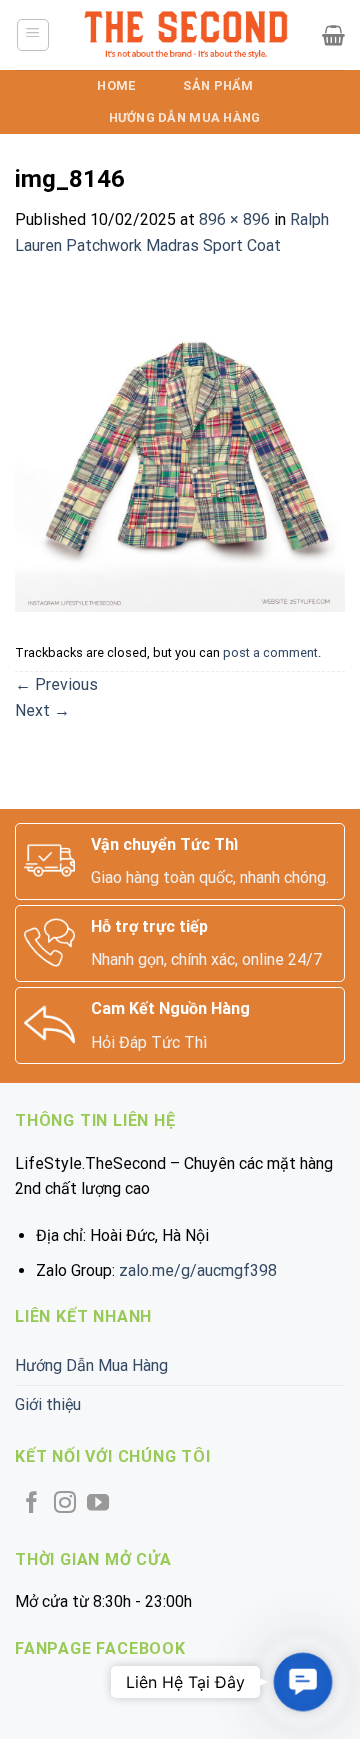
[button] (302, 1681)
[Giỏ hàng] (333, 35)
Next (42, 710)
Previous (56, 684)
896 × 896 (234, 219)
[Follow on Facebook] (32, 1504)
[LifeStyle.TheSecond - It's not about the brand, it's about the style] (186, 35)
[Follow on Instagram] (65, 1504)
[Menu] (33, 35)
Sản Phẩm (218, 85)
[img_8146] (180, 446)
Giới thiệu (48, 1404)
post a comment (270, 652)
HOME (116, 85)
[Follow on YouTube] (98, 1504)
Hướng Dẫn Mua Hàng (185, 117)
